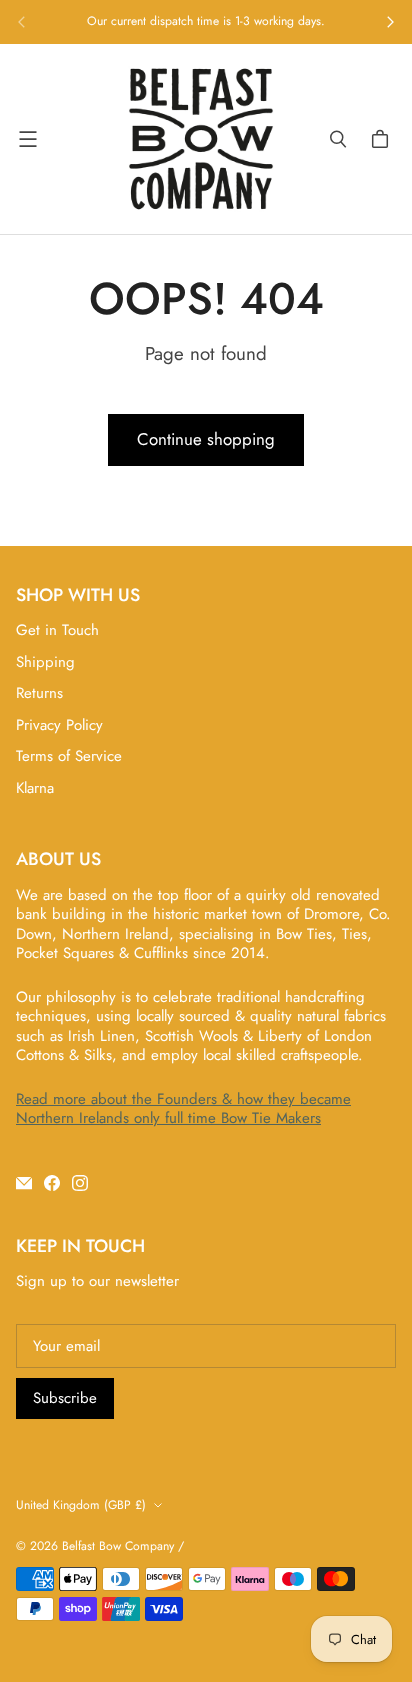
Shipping (45, 662)
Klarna (35, 788)
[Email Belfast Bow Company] (24, 1183)
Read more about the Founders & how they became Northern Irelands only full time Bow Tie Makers (183, 1109)
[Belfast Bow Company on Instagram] (80, 1183)
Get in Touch (57, 630)
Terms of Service (69, 756)
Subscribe (65, 1398)
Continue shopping (206, 439)
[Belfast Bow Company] (201, 139)
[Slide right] (390, 22)
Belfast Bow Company (118, 1546)
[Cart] (383, 139)
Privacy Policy (59, 725)
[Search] (338, 139)
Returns (39, 693)
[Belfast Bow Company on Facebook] (52, 1183)
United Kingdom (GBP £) (81, 1505)
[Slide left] (22, 22)
